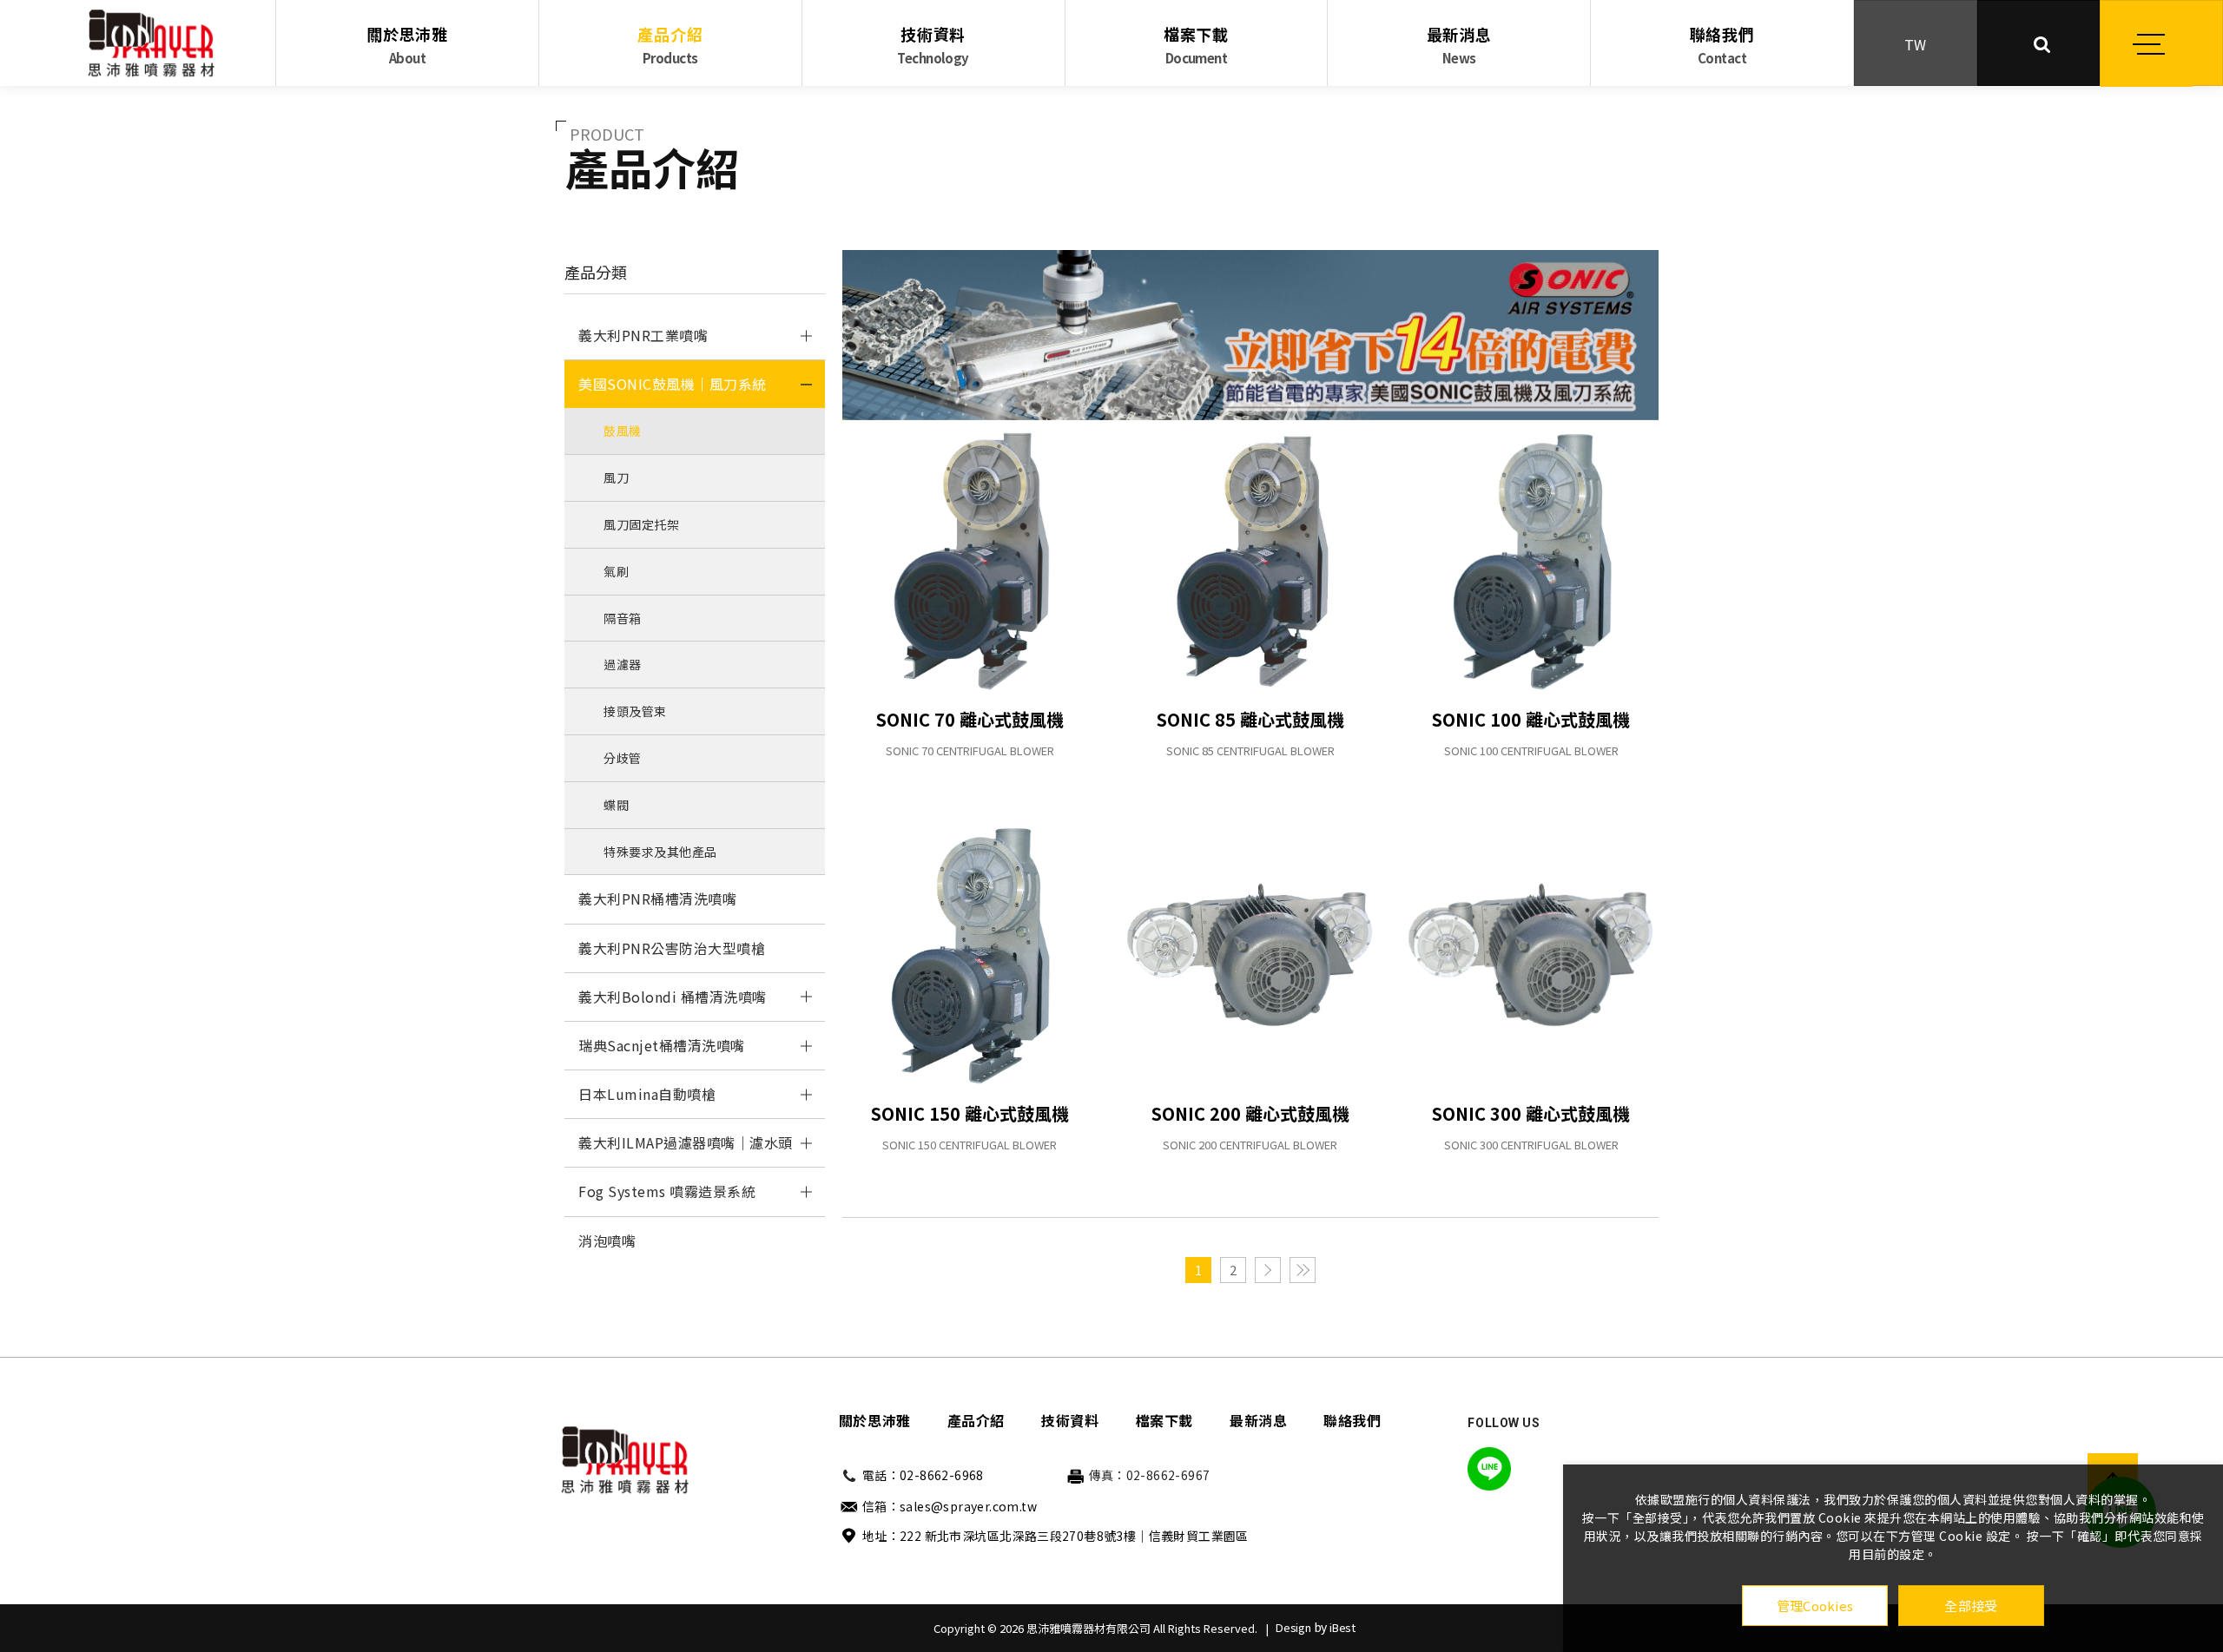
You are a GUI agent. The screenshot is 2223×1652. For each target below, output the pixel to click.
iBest (1342, 1627)
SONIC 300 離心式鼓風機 (1531, 1113)
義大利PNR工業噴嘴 (643, 335)
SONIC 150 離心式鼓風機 (970, 1113)
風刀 (616, 477)
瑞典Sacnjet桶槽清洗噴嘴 (662, 1045)
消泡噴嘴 (607, 1241)
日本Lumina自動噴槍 (647, 1094)
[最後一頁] (1303, 1270)
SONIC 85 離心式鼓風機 (1250, 719)
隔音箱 (623, 618)
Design (1293, 1627)
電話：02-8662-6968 (923, 1475)
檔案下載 (1196, 45)
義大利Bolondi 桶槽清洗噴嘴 (673, 997)
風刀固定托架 (641, 524)
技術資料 (933, 45)
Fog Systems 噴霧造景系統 (667, 1191)
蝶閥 (616, 805)
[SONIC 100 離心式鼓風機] (1531, 561)
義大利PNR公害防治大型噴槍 (672, 948)
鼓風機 (623, 431)
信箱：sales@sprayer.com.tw (950, 1506)
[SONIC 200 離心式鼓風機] (1250, 955)
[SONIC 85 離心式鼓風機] (1250, 561)
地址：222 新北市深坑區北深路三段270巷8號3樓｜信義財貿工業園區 (1055, 1536)
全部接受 (1971, 1606)
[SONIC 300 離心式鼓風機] (1531, 955)
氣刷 (616, 571)
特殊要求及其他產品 (660, 852)
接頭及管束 (635, 711)
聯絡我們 (1722, 45)
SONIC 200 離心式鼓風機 (1250, 1113)
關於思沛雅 (407, 45)
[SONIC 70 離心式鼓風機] (970, 561)
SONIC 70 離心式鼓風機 (970, 719)
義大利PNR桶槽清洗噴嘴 (657, 898)
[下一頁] (1268, 1270)
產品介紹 (670, 45)
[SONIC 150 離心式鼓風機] (970, 955)
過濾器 (623, 664)
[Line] (1489, 1469)
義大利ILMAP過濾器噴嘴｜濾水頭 (686, 1142)
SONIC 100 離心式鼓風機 (1531, 719)
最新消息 (1459, 45)
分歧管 (623, 758)
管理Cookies (1815, 1606)
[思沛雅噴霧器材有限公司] (151, 43)
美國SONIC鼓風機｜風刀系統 (673, 384)
